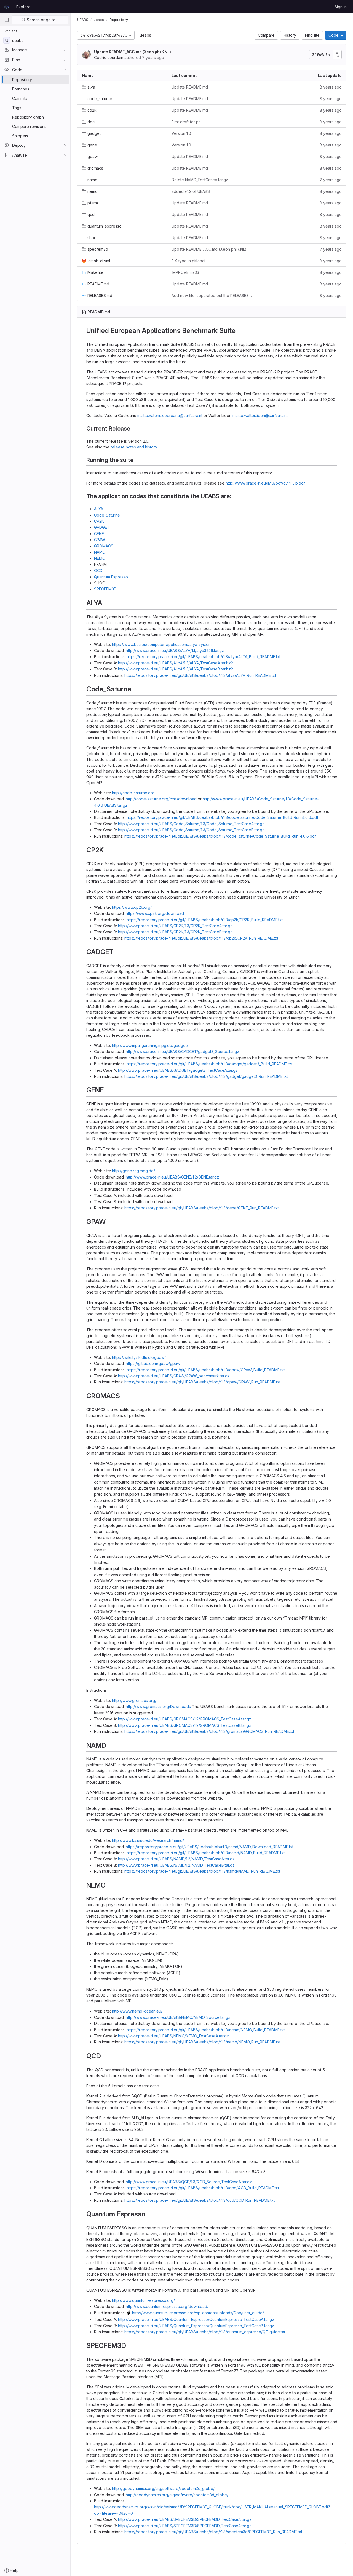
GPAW (100, 540)
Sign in (341, 7)
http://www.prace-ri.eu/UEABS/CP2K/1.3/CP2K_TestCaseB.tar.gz (175, 932)
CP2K (99, 521)
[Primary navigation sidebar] (7, 20)
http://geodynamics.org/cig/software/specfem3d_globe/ (163, 2488)
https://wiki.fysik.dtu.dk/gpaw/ (139, 1357)
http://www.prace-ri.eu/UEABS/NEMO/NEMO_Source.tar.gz (178, 2017)
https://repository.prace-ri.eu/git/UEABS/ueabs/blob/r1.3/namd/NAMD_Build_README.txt (206, 1853)
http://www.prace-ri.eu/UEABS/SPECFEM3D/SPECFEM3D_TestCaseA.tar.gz (185, 2519)
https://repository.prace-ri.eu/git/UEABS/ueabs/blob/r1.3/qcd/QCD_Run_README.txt (200, 2200)
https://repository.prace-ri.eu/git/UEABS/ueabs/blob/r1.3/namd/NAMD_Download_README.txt (210, 1847)
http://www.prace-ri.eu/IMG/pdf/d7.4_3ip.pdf (265, 483)
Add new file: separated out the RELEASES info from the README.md (212, 296)
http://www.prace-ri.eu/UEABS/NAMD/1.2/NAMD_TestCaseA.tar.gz (176, 1859)
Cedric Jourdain (109, 58)
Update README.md (190, 87)
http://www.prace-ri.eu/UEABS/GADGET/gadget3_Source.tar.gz (182, 1051)
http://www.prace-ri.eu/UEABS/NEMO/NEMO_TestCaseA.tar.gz (173, 2036)
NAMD (100, 552)
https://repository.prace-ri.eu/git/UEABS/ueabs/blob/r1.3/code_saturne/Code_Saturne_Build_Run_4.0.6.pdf (222, 817)
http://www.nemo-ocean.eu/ (137, 2011)
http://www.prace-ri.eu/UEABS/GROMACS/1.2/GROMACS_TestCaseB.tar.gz (185, 1725)
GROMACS (104, 546)
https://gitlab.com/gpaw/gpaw (153, 1363)
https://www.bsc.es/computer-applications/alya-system (162, 644)
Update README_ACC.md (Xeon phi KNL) (133, 52)
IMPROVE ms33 (185, 272)
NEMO (100, 558)
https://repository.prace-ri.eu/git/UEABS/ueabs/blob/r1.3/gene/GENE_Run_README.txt (202, 1208)
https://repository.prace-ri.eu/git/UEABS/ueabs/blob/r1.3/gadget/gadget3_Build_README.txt (209, 1064)
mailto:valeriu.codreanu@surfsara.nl (170, 415)
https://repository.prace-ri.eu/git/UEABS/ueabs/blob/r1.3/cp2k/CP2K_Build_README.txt (205, 920)
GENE (99, 534)
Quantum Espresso (111, 577)
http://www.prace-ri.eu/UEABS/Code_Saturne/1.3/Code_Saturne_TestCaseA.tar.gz (191, 824)
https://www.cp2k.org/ (132, 907)
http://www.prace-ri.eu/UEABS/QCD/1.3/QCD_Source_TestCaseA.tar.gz (189, 2182)
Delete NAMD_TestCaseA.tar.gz (200, 180)
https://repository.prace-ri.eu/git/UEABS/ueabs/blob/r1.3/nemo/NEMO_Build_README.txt (206, 2030)
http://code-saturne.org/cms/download (161, 799)
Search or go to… (42, 20)
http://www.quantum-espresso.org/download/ (167, 2306)
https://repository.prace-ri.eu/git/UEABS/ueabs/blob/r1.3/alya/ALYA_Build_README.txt (204, 657)
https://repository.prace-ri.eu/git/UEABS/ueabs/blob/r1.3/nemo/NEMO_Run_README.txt (202, 2042)
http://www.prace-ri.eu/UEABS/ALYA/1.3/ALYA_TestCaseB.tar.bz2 (176, 669)
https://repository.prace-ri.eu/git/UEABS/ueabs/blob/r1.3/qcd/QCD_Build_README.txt (203, 2188)
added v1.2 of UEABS (191, 191)
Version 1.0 (181, 133)
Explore (23, 7)
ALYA (99, 509)
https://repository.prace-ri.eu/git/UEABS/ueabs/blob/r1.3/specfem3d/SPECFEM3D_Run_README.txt (213, 2532)
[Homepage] (7, 7)
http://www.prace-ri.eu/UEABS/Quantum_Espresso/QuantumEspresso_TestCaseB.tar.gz (196, 2326)
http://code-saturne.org (133, 793)
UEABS (83, 20)
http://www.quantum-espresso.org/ (143, 2300)
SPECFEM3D (105, 589)
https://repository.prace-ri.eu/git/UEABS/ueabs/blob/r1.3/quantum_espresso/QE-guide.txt (205, 2332)
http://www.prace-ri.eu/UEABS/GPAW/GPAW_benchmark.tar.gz (174, 1376)
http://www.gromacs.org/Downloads (158, 1707)
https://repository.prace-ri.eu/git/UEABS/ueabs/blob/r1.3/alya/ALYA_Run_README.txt (200, 675)
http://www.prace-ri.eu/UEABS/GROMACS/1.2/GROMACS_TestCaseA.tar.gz (185, 1719)
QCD (98, 570)
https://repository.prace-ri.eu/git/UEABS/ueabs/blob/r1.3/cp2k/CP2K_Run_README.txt (201, 938)
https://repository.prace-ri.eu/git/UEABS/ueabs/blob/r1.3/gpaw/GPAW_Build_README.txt (206, 1370)
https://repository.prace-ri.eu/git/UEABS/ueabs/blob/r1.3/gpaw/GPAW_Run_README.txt (202, 1382)
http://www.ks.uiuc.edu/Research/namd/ (148, 1840)
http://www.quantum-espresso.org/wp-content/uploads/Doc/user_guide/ (198, 2313)
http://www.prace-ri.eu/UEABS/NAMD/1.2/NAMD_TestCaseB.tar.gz (176, 1865)
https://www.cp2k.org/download (155, 913)
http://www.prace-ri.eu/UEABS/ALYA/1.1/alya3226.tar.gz (175, 650)
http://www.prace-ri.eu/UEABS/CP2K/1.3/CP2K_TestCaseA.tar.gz (175, 926)
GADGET (102, 527)
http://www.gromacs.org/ (134, 1700)
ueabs (145, 35)
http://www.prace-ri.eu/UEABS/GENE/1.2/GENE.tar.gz (172, 1177)
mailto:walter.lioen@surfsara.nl (260, 415)
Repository (119, 20)
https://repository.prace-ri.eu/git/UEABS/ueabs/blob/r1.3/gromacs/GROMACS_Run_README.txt (209, 1731)
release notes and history (134, 447)
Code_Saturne (107, 515)
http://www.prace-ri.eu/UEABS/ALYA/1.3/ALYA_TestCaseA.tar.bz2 (176, 663)
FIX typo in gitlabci (188, 261)
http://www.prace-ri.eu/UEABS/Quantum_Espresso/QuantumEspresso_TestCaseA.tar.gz (196, 2319)
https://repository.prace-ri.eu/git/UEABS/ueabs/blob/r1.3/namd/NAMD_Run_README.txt (202, 1871)
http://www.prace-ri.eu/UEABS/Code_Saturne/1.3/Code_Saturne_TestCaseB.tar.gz (191, 830)
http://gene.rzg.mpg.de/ (133, 1171)
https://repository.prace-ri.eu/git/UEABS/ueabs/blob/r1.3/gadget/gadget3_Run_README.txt (206, 1076)
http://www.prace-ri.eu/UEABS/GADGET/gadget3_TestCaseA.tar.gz (178, 1070)
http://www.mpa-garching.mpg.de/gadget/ (150, 1045)
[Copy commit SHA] (337, 55)
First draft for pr (186, 122)
